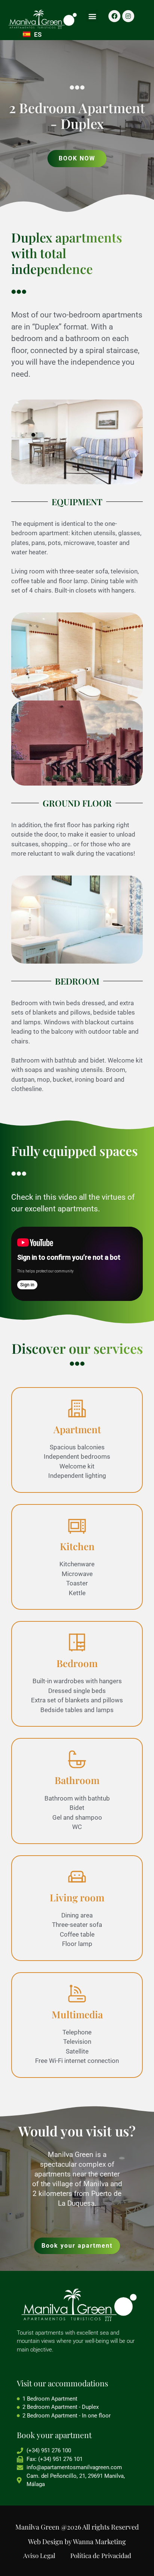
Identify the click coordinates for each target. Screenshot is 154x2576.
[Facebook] (114, 16)
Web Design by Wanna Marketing (77, 2542)
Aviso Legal (39, 2555)
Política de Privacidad (101, 2555)
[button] (92, 16)
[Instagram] (128, 16)
